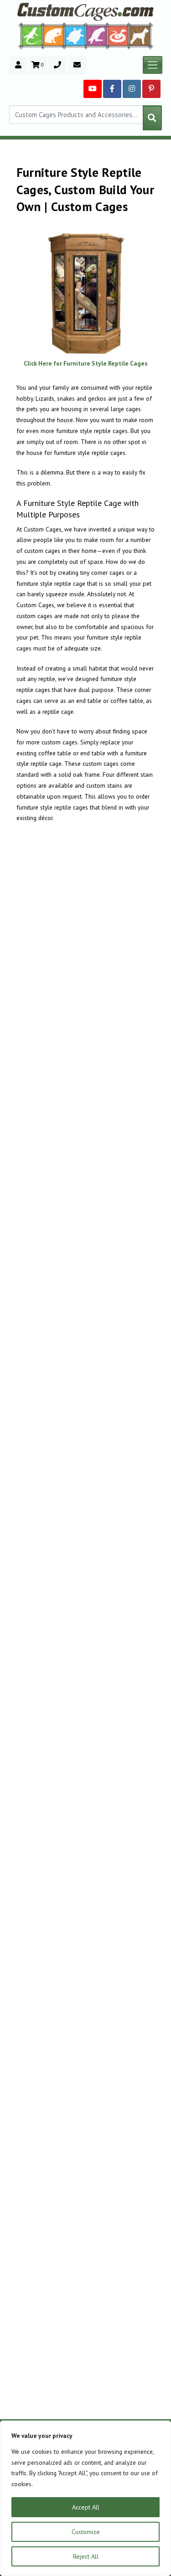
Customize (86, 2532)
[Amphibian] (75, 36)
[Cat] (54, 36)
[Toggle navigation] (153, 65)
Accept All (86, 2507)
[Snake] (118, 35)
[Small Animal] (142, 35)
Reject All (86, 2556)
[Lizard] (30, 35)
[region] (85, 2498)
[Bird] (97, 35)
